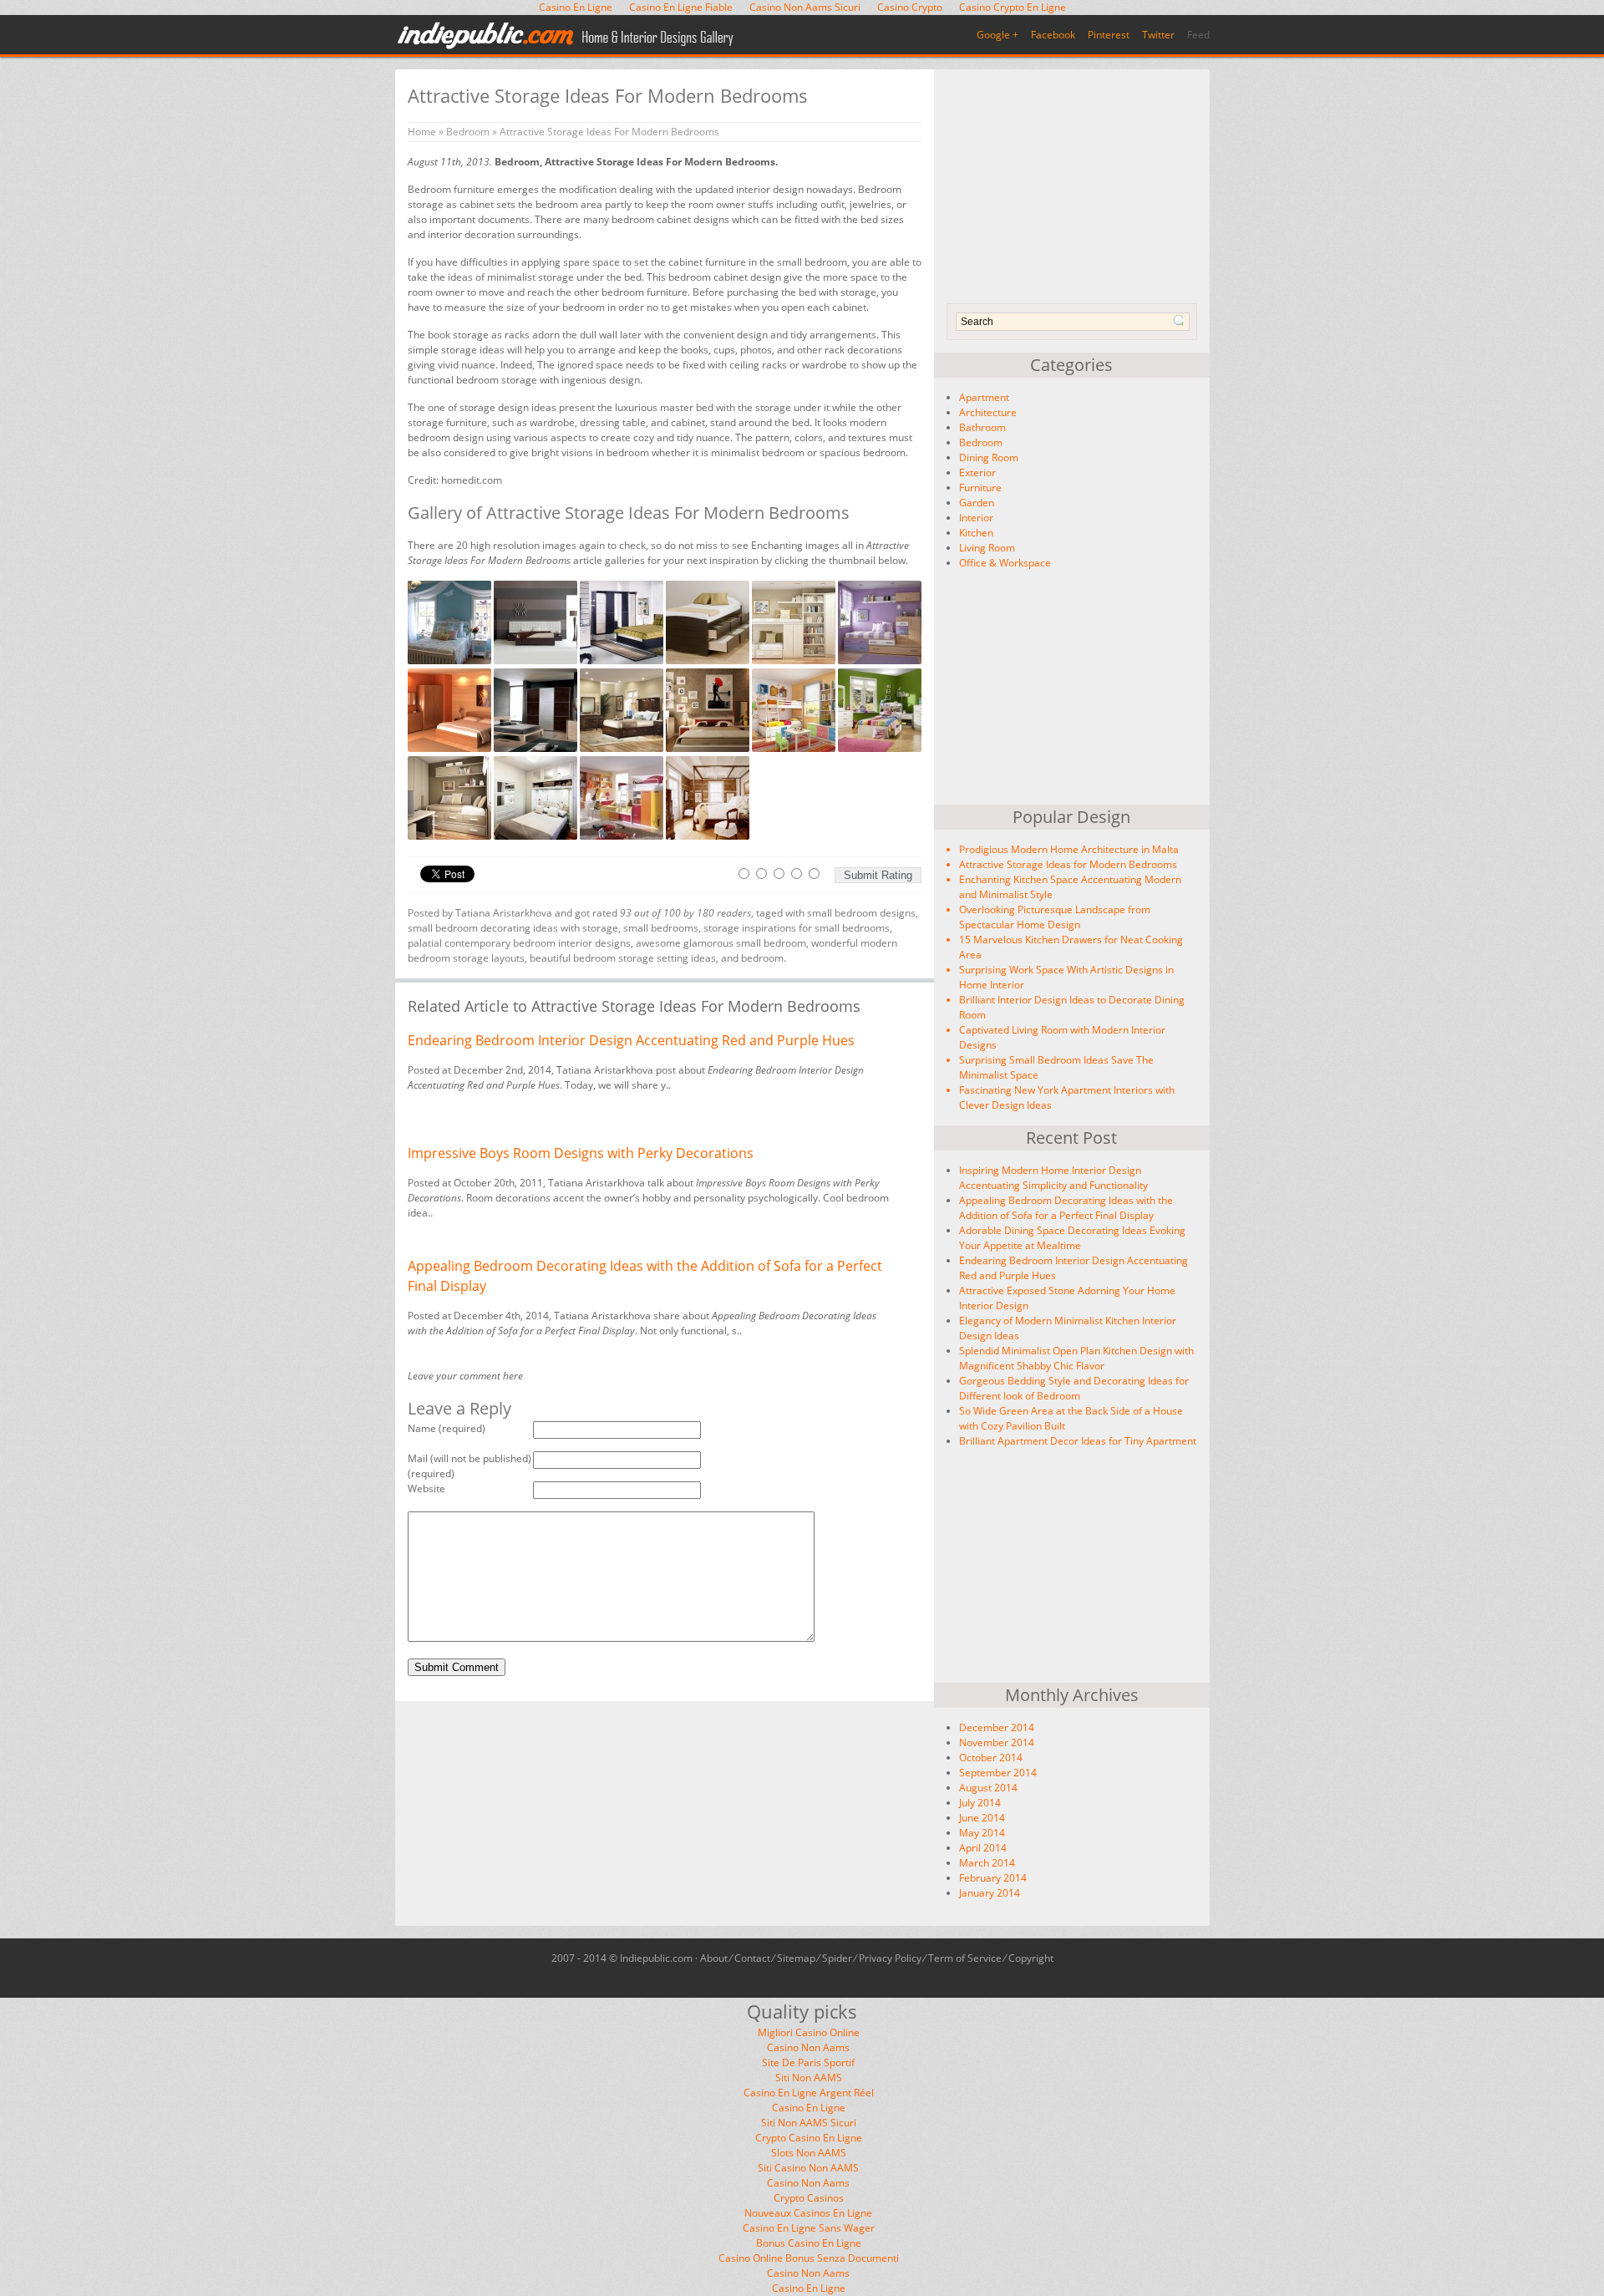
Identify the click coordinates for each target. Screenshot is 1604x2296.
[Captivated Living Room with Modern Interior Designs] (1078, 1038)
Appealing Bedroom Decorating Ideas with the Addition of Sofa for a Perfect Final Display (1066, 1208)
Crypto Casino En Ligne (809, 2138)
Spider (837, 1958)
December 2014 (997, 1727)
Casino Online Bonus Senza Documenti (809, 2258)
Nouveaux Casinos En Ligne (808, 2213)
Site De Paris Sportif (808, 2062)
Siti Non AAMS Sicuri (809, 2123)
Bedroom (981, 442)
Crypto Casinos (809, 2198)
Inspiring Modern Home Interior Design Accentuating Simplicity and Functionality (1053, 1178)
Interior (976, 518)
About (714, 1958)
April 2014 (983, 1848)
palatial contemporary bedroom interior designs (519, 943)
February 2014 (993, 1878)
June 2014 (982, 1818)
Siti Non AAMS (809, 2078)
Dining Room (989, 457)
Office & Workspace (1005, 563)
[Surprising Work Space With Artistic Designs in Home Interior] (1078, 978)
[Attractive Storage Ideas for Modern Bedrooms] (1078, 865)
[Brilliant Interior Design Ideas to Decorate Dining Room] (1078, 1008)
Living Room (987, 548)
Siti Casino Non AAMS (808, 2168)
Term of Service (965, 1958)
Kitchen (976, 533)
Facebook (1053, 35)
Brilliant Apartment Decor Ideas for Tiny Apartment (1078, 1441)
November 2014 (997, 1742)
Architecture (988, 412)
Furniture (980, 488)
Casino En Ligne (809, 2108)
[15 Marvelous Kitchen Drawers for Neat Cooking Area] (1078, 947)
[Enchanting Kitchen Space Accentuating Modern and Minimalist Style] (1078, 887)
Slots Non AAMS (809, 2153)
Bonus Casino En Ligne (809, 2243)
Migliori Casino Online (809, 2032)
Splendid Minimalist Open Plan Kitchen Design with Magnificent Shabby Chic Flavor (1076, 1358)
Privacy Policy (890, 1958)
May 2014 (982, 1833)
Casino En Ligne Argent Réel (809, 2093)
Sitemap (796, 1958)
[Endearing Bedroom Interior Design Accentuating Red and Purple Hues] (652, 1040)
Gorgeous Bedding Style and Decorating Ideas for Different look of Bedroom (1074, 1388)
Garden (977, 503)
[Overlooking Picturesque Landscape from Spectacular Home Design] (1078, 917)
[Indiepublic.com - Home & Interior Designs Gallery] (566, 36)
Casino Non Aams (808, 2047)
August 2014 (988, 1788)
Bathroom (982, 427)
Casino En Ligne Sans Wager (809, 2228)
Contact (752, 1958)
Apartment (984, 397)
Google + (997, 35)
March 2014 (987, 1863)
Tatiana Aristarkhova (504, 913)
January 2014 (990, 1893)
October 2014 (991, 1758)
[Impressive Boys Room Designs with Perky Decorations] (652, 1153)
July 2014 (980, 1803)
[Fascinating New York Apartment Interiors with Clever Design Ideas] (1078, 1098)
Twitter (1158, 35)
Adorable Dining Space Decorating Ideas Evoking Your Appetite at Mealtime (1072, 1238)
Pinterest (1109, 35)
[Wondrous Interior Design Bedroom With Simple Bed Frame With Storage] (709, 660)
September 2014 (998, 1773)
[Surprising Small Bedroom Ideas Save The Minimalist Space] (1078, 1068)
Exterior (977, 472)
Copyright (1031, 1958)
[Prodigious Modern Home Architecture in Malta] (1078, 850)
